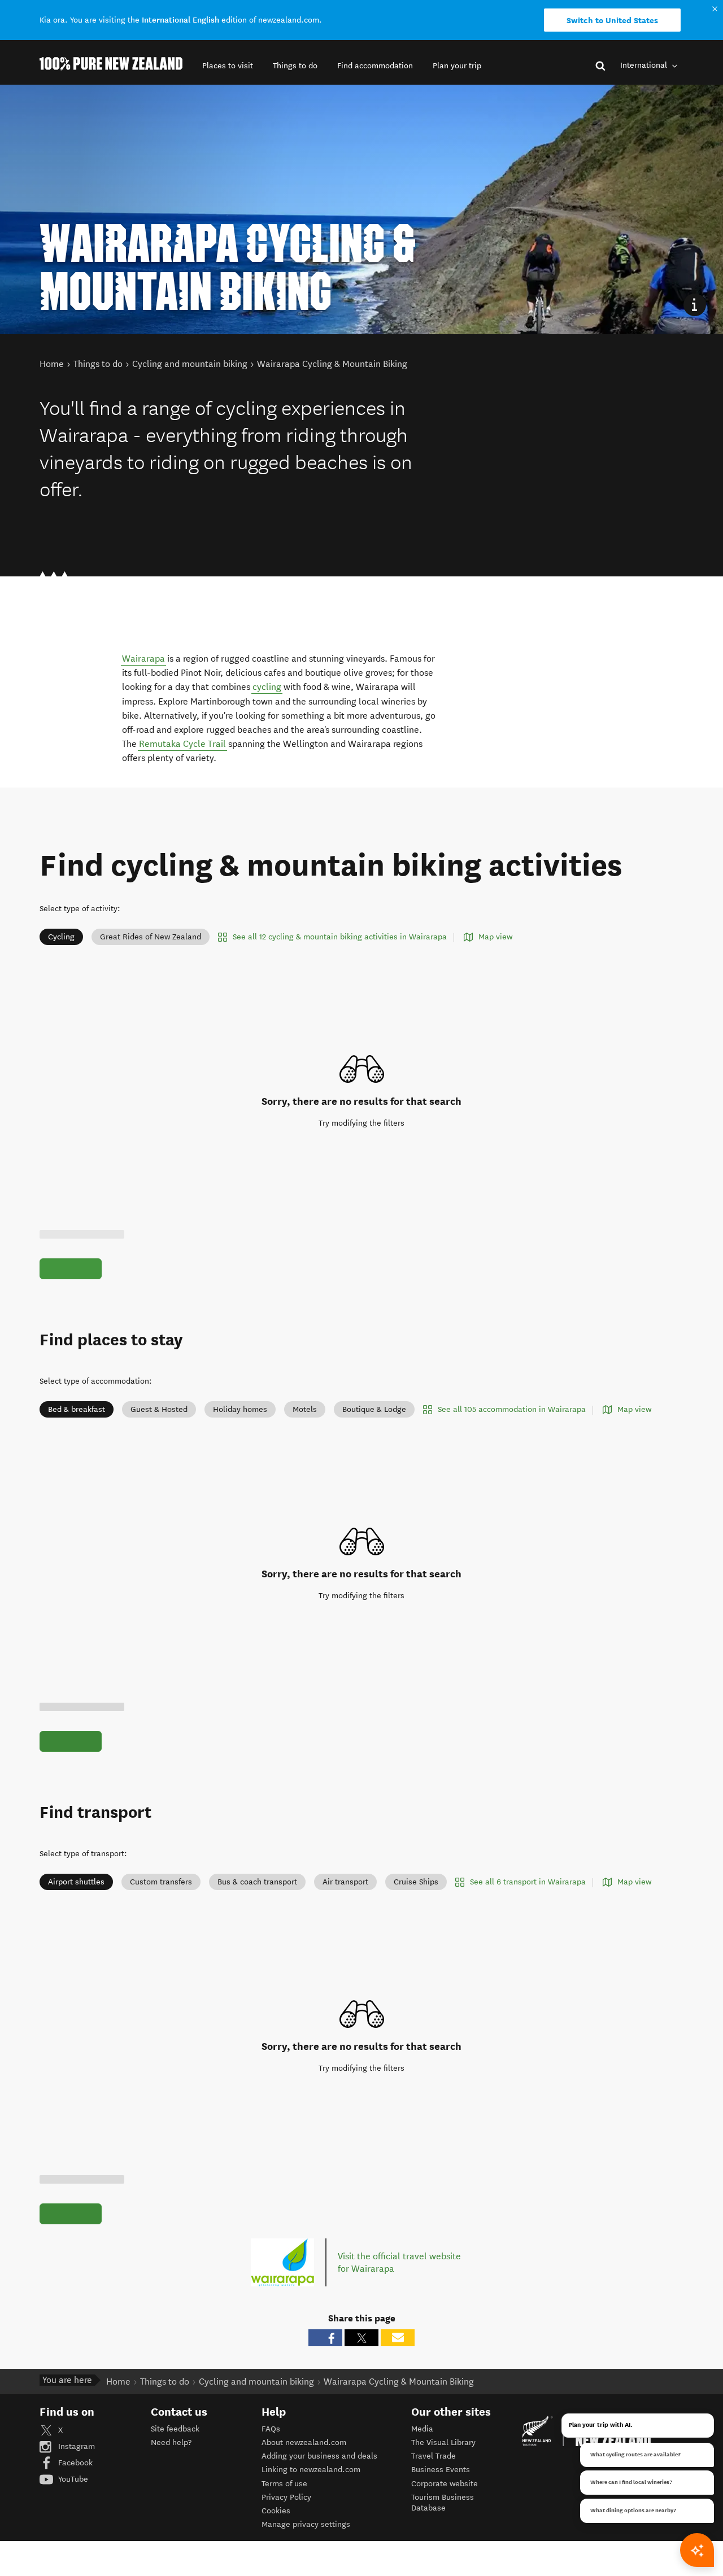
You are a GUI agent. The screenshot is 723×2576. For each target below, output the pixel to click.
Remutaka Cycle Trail (182, 744)
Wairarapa (143, 659)
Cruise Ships (416, 1882)
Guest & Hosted (159, 1409)
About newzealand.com (304, 2442)
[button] (228, 66)
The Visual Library (443, 2442)
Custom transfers (161, 1882)
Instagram (75, 2446)
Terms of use (284, 2484)
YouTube (72, 2479)
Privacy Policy (286, 2497)
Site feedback (175, 2429)
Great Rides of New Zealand (151, 937)
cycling (267, 687)
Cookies (276, 2511)
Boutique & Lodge (374, 1409)
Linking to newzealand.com (311, 2470)
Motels (305, 1409)
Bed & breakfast (77, 1409)
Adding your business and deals (319, 2456)
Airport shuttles (76, 1882)
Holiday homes (240, 1409)
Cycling (61, 937)
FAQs (271, 2429)
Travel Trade (434, 2456)
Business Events (441, 2470)
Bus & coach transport (257, 1882)
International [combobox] (645, 65)
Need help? (171, 2442)
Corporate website (445, 2484)
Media (422, 2429)
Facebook (74, 2463)
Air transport (345, 1882)
